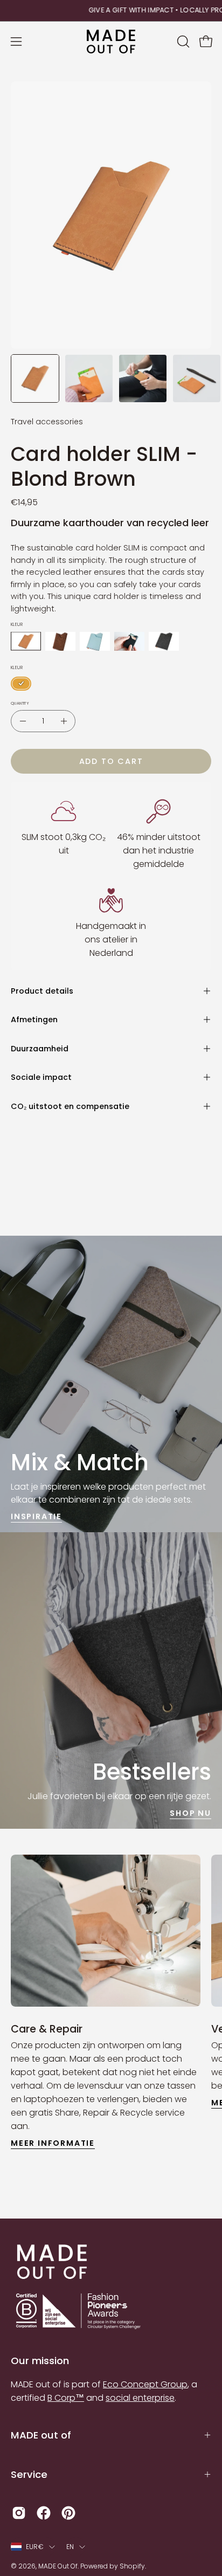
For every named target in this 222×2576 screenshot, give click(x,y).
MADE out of (41, 2435)
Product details (42, 991)
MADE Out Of (58, 2566)
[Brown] (60, 641)
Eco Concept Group (145, 2384)
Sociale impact (41, 1077)
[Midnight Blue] (129, 641)
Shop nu (190, 1813)
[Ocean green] (95, 641)
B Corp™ (66, 2398)
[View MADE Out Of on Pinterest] (68, 2513)
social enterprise (140, 2398)
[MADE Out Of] (111, 42)
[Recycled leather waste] (26, 641)
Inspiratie (36, 1517)
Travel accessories (47, 422)
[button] (182, 42)
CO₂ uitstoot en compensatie (70, 1106)
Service (29, 2474)
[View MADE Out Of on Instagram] (19, 2513)
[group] (111, 11)
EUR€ (35, 2547)
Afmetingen (34, 1020)
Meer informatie (53, 2143)
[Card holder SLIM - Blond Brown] (35, 378)
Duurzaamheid (40, 1049)
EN (70, 2547)
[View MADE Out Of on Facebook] (44, 2513)
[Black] (164, 641)
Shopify (132, 2566)
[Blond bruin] (21, 684)
